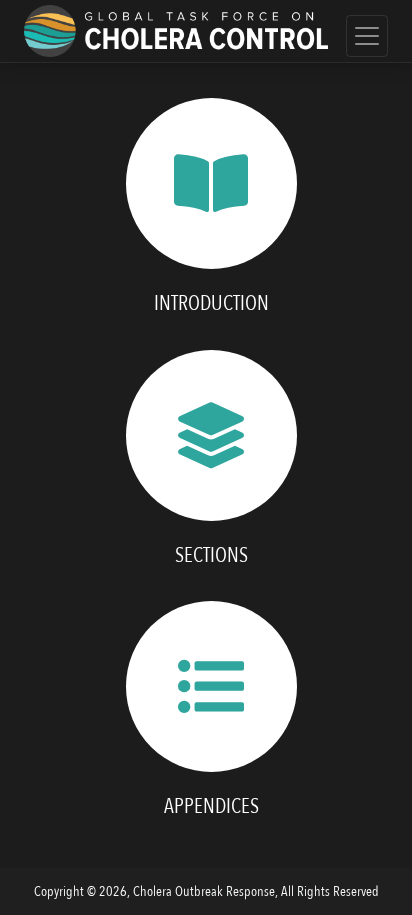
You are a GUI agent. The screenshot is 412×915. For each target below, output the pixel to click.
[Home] (176, 31)
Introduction (211, 303)
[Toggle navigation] (367, 36)
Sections (211, 555)
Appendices (211, 806)
